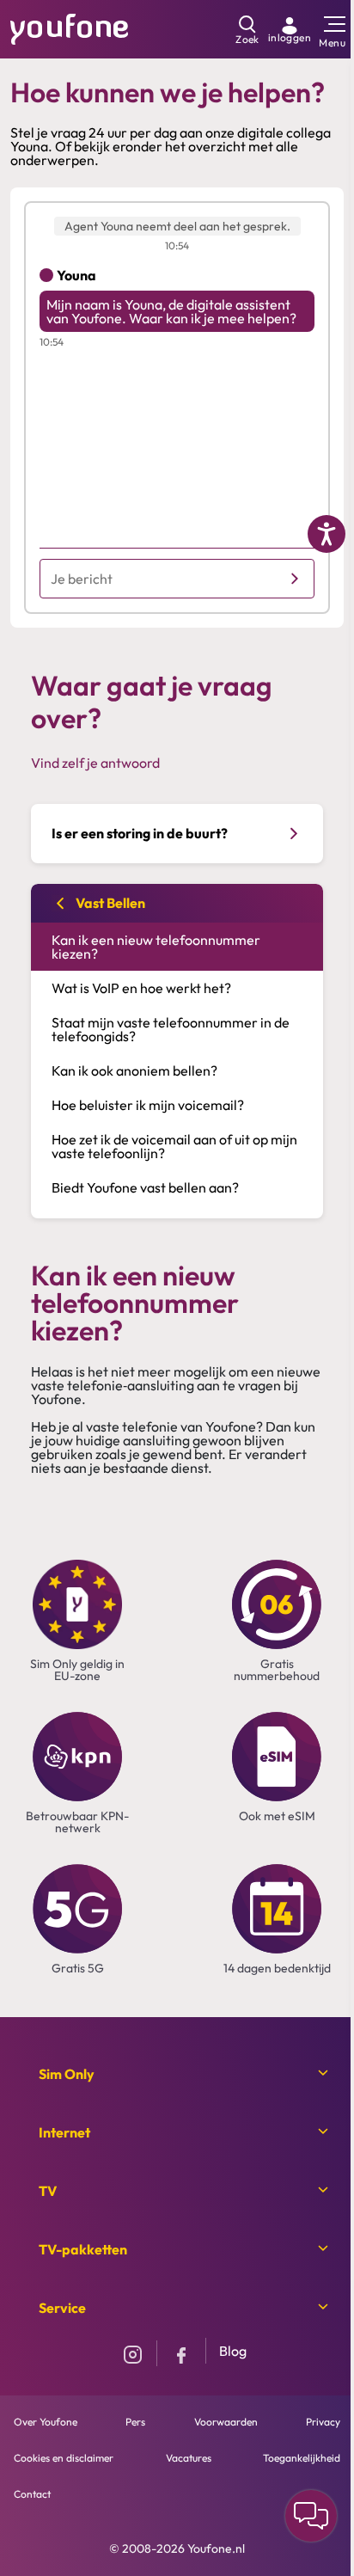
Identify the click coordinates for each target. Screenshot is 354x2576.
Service (62, 2308)
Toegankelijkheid (302, 2458)
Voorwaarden (226, 2422)
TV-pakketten (83, 2249)
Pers (135, 2422)
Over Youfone (46, 2422)
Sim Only (67, 2074)
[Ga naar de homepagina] (70, 28)
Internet (64, 2132)
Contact (32, 2494)
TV (48, 2191)
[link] (290, 29)
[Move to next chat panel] (311, 2516)
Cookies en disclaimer (64, 2458)
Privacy (323, 2422)
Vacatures (189, 2458)
